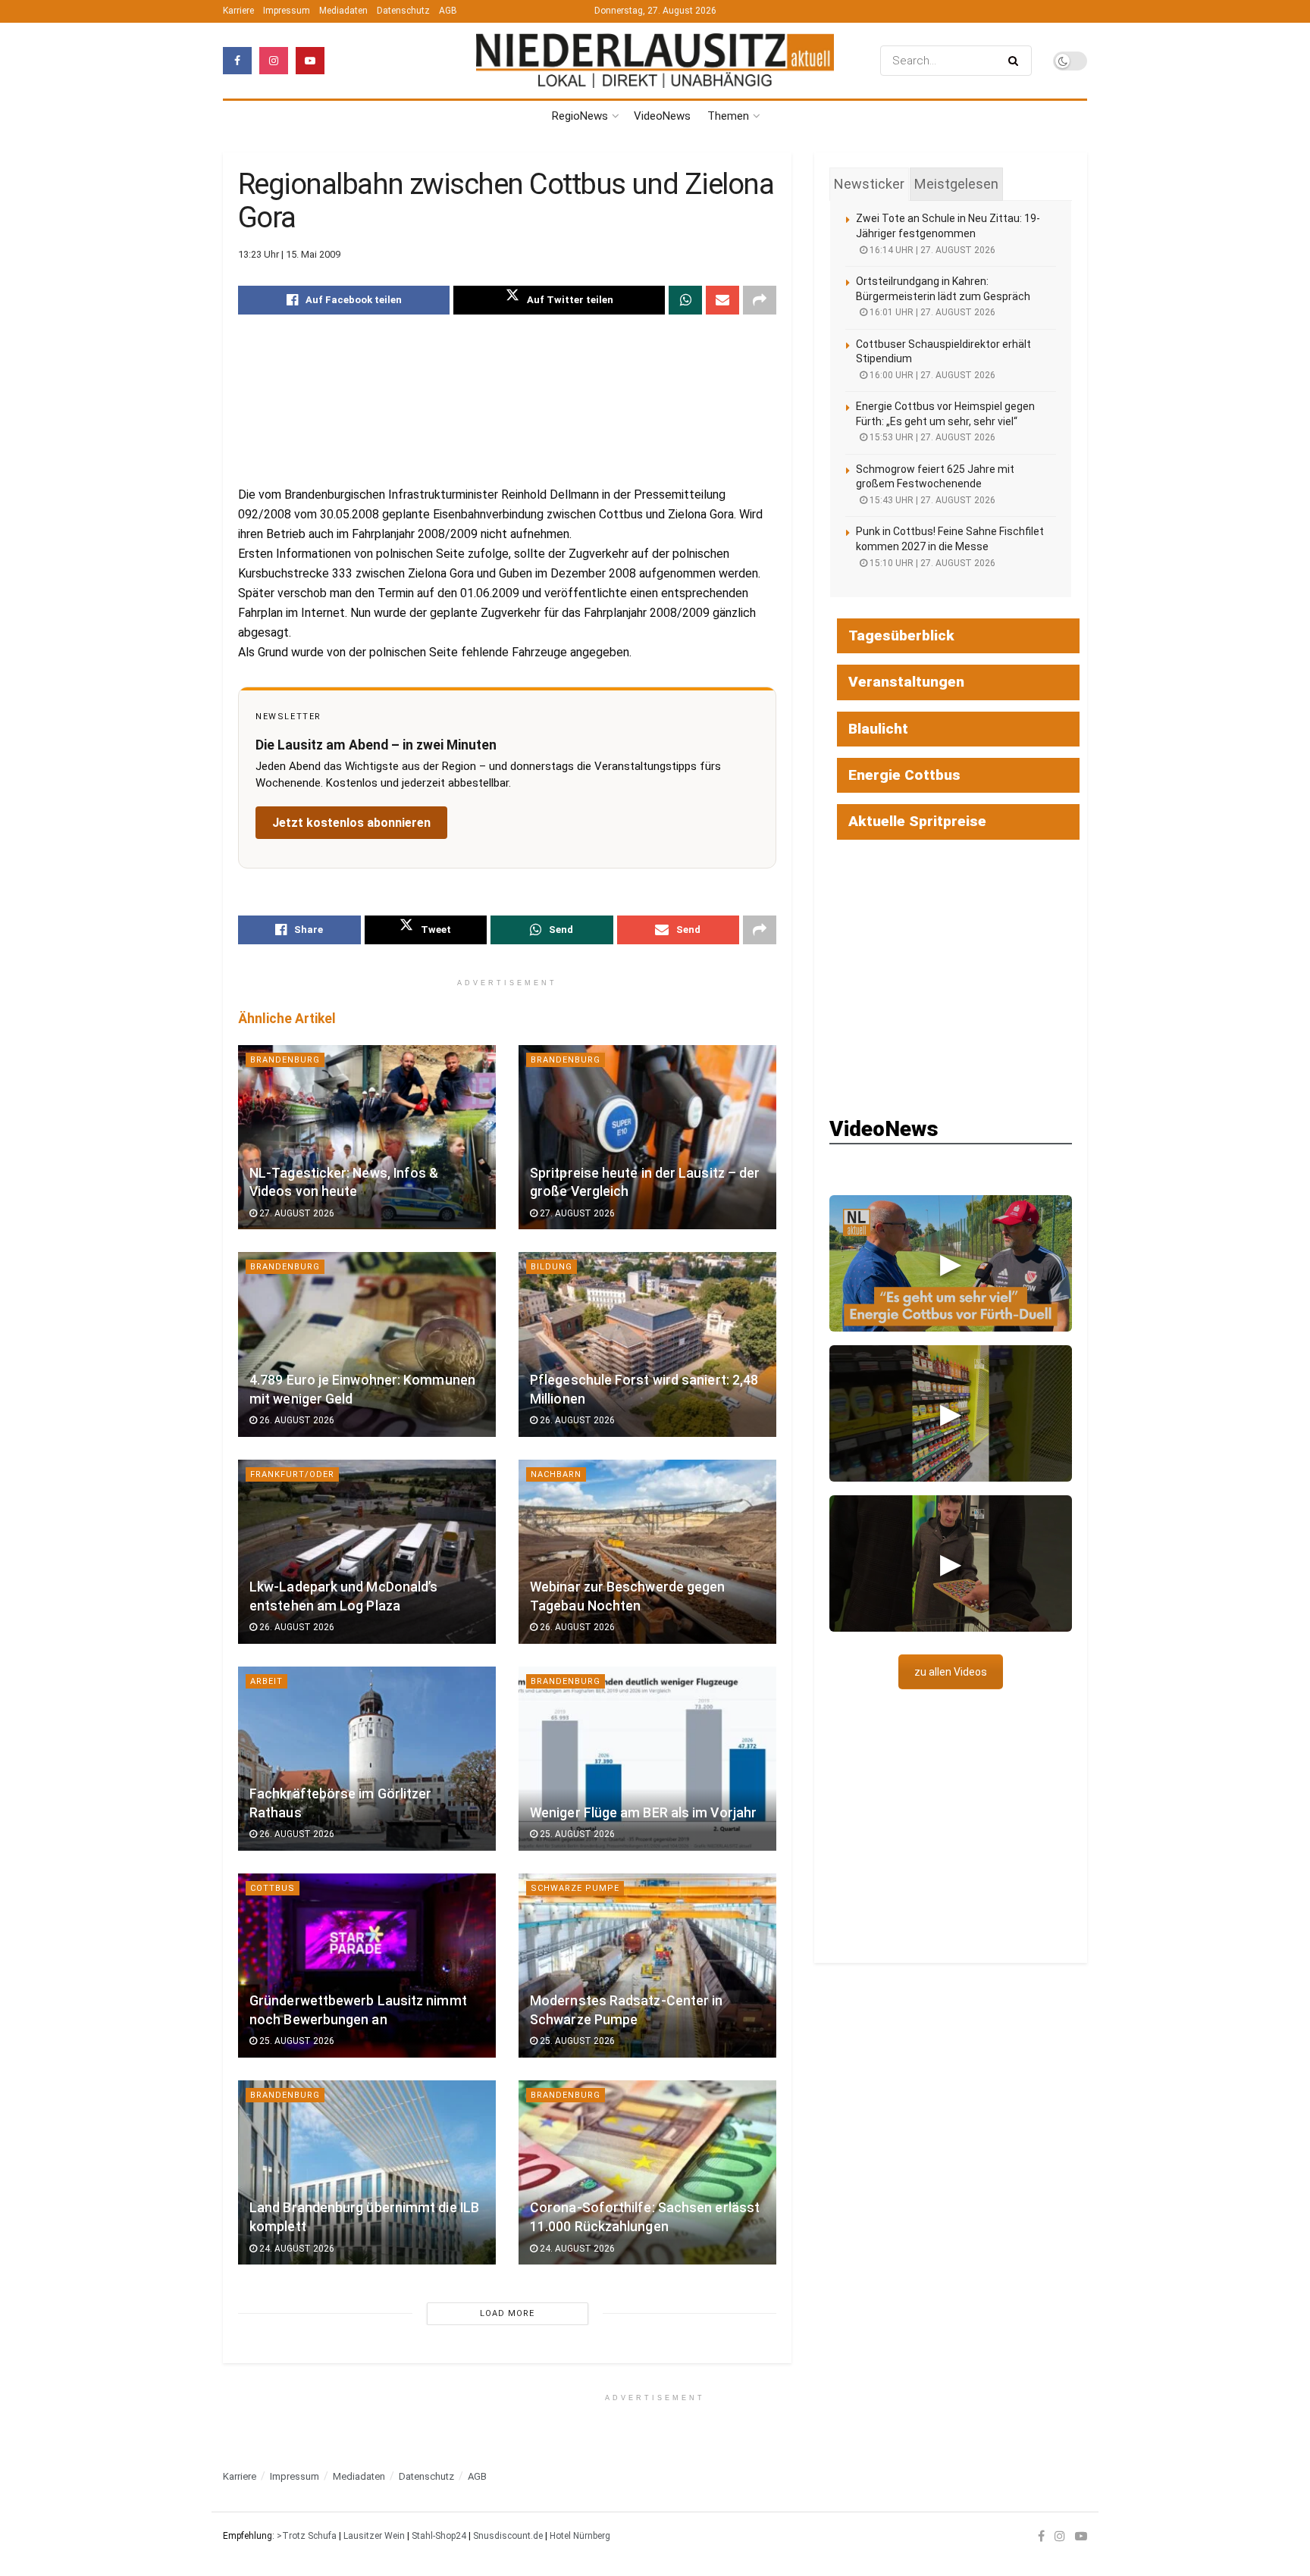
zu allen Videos (951, 1672)
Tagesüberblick (901, 635)
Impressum (287, 11)
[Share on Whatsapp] (685, 300)
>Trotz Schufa (307, 2536)
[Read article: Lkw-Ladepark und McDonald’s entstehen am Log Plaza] (367, 1552)
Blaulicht (878, 729)
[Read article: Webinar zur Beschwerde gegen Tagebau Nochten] (647, 1552)
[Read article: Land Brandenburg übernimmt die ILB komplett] (367, 2172)
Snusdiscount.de (508, 2536)
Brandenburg (285, 1060)
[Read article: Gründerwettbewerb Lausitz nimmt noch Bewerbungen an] (367, 1966)
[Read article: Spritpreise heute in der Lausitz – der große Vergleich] (647, 1137)
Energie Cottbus (904, 775)
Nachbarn (556, 1474)
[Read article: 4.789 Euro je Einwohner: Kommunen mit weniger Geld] (367, 1344)
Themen (728, 116)
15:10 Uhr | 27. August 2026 (931, 563)
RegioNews (580, 116)
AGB (448, 11)
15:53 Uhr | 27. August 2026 (931, 437)
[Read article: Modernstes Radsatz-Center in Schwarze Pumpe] (647, 1966)
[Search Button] (1016, 61)
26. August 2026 (296, 1420)
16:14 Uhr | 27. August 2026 (931, 250)
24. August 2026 (296, 2249)
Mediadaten (343, 11)
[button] (951, 1263)
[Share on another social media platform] (760, 300)
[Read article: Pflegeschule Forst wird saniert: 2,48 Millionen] (647, 1344)
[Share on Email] (722, 300)
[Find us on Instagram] (274, 61)
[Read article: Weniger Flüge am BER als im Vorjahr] (647, 1759)
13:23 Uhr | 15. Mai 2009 (289, 254)
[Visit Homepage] (655, 60)
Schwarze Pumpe (575, 1888)
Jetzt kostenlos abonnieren (351, 823)
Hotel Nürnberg (580, 2536)
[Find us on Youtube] (310, 61)
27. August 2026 (296, 1213)
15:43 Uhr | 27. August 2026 (931, 500)
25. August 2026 (576, 1834)
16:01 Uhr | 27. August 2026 (931, 312)
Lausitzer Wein (374, 2536)
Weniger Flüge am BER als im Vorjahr (643, 1813)
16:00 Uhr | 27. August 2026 (931, 375)
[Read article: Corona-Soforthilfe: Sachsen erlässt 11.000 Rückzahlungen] (647, 2172)
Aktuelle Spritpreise (917, 821)
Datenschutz (403, 11)
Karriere (238, 11)
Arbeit (266, 1681)
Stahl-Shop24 (439, 2536)
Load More (507, 2313)
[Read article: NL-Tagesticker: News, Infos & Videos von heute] (367, 1137)
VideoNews (662, 116)
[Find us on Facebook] (237, 61)
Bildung (552, 1267)
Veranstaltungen (906, 682)
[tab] (869, 184)
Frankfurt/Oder (292, 1474)
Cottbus (273, 1888)
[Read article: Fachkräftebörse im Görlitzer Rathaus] (367, 1759)
